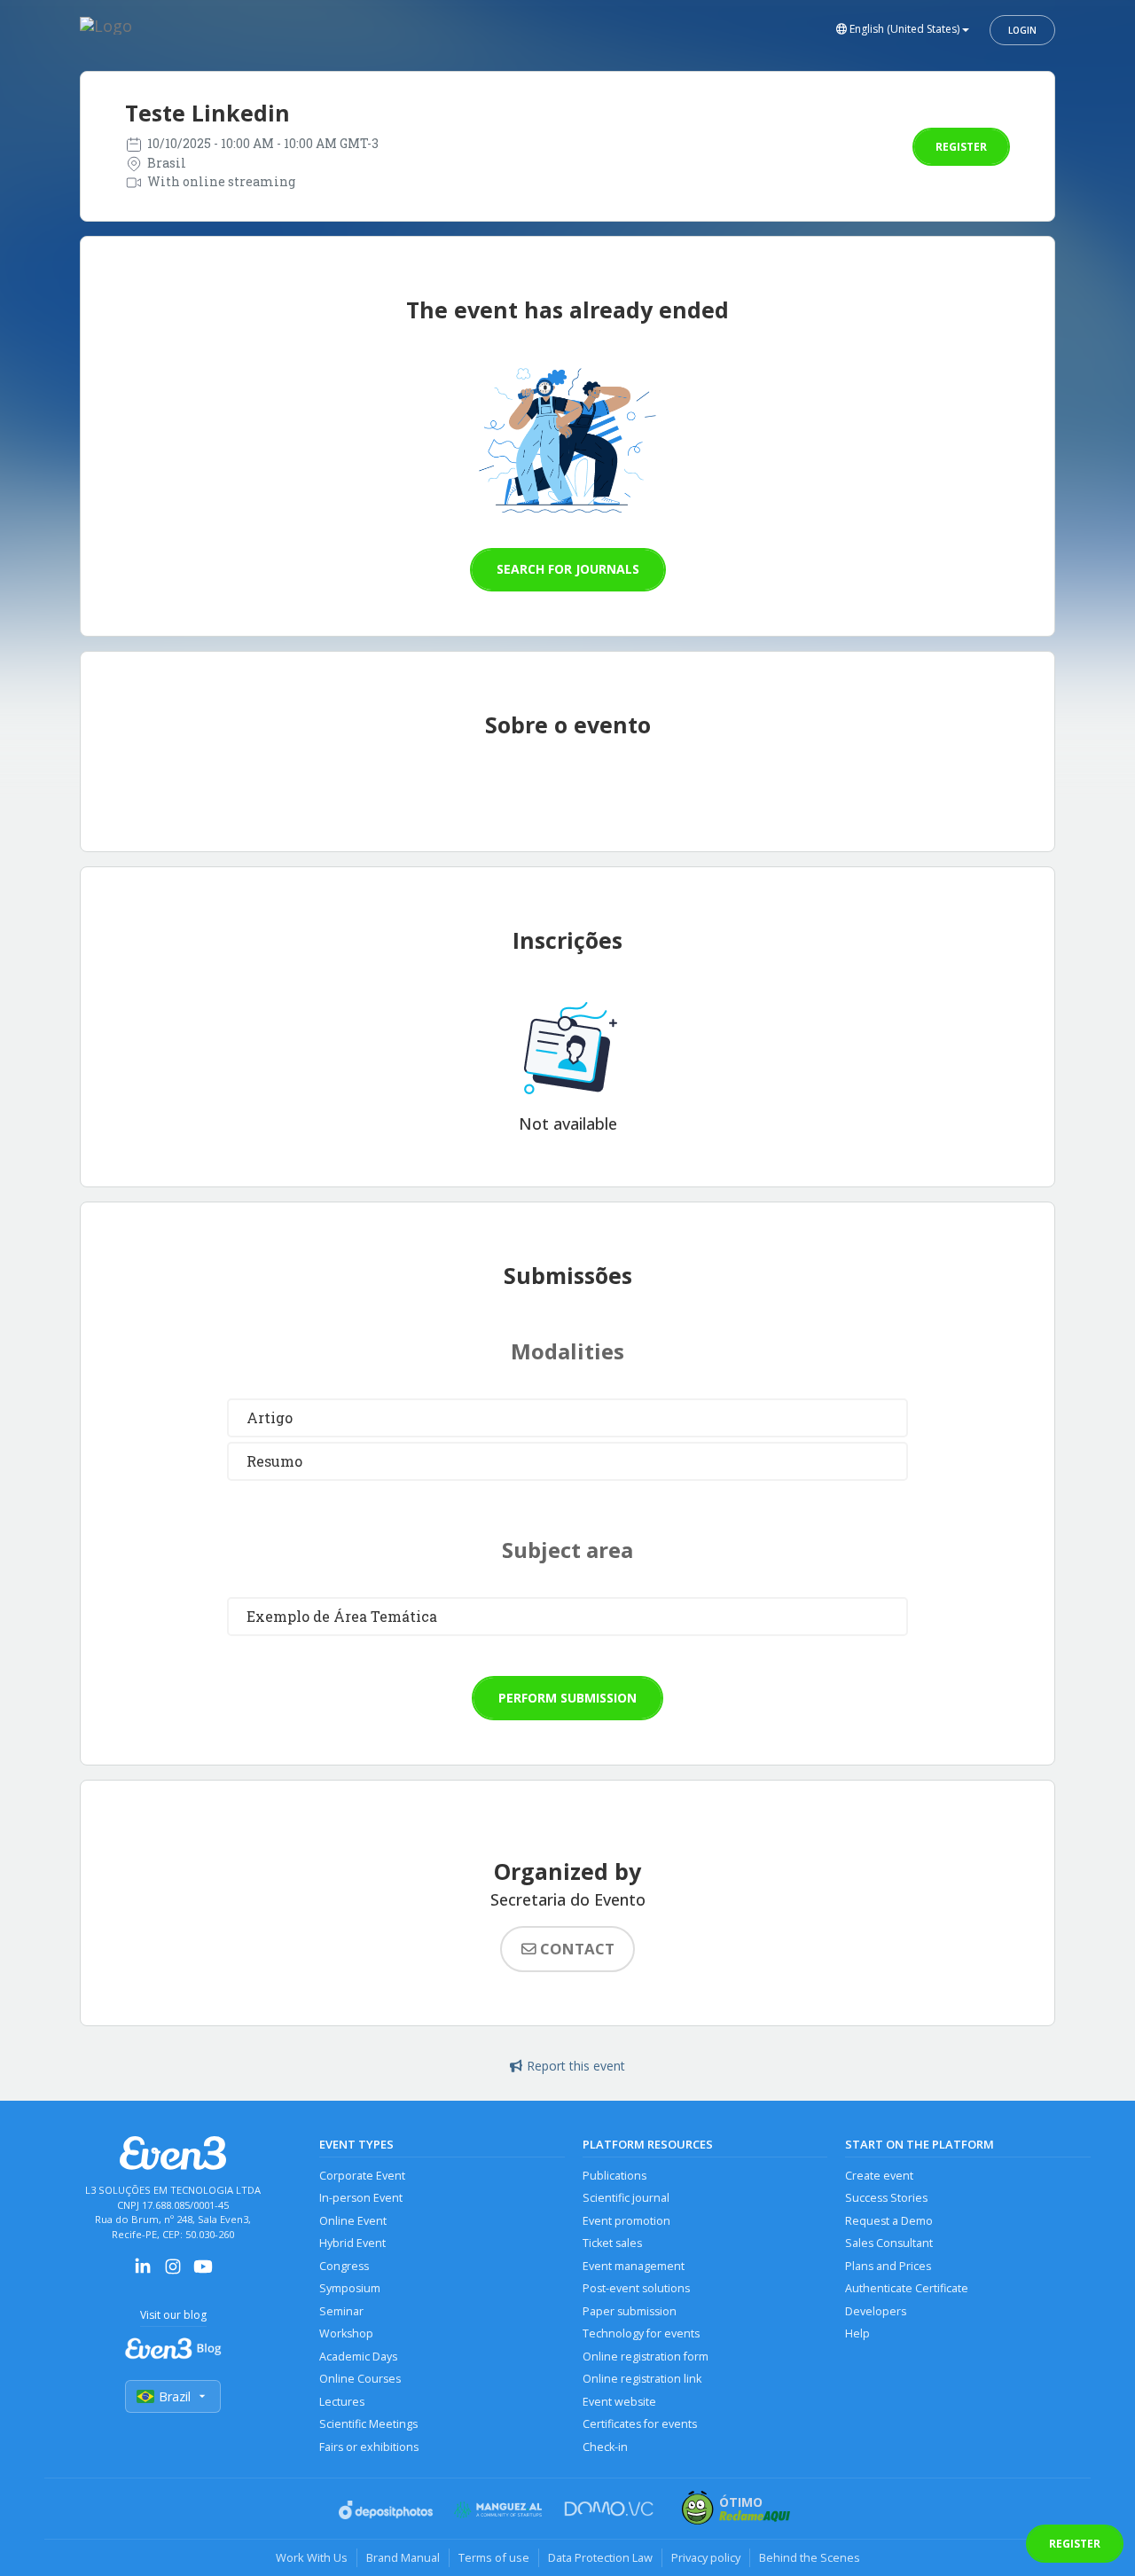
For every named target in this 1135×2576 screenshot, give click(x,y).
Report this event (576, 2066)
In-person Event (361, 2198)
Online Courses (360, 2379)
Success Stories (886, 2198)
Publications (614, 2176)
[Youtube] (203, 2272)
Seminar (341, 2311)
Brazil (175, 2396)
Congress (344, 2266)
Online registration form (646, 2357)
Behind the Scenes (810, 2557)
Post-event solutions (636, 2288)
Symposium (350, 2288)
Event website (619, 2402)
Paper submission (630, 2311)
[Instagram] (173, 2272)
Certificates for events (640, 2424)
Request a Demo (889, 2221)
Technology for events (641, 2333)
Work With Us (312, 2557)
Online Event (353, 2221)
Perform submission (567, 1698)
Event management (634, 2266)
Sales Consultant (889, 2243)
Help (857, 2333)
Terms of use (494, 2557)
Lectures (342, 2402)
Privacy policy (706, 2557)
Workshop (346, 2333)
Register (961, 147)
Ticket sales (612, 2243)
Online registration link (642, 2379)
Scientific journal (626, 2198)
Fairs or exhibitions (369, 2447)
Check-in (605, 2447)
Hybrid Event (352, 2243)
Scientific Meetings (368, 2424)
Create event (879, 2176)
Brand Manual (403, 2557)
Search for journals (568, 569)
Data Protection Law (600, 2557)
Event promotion (626, 2221)
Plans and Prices (888, 2266)
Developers (876, 2311)
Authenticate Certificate (907, 2288)
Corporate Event (362, 2176)
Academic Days (358, 2357)
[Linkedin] (143, 2272)
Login (1022, 30)
